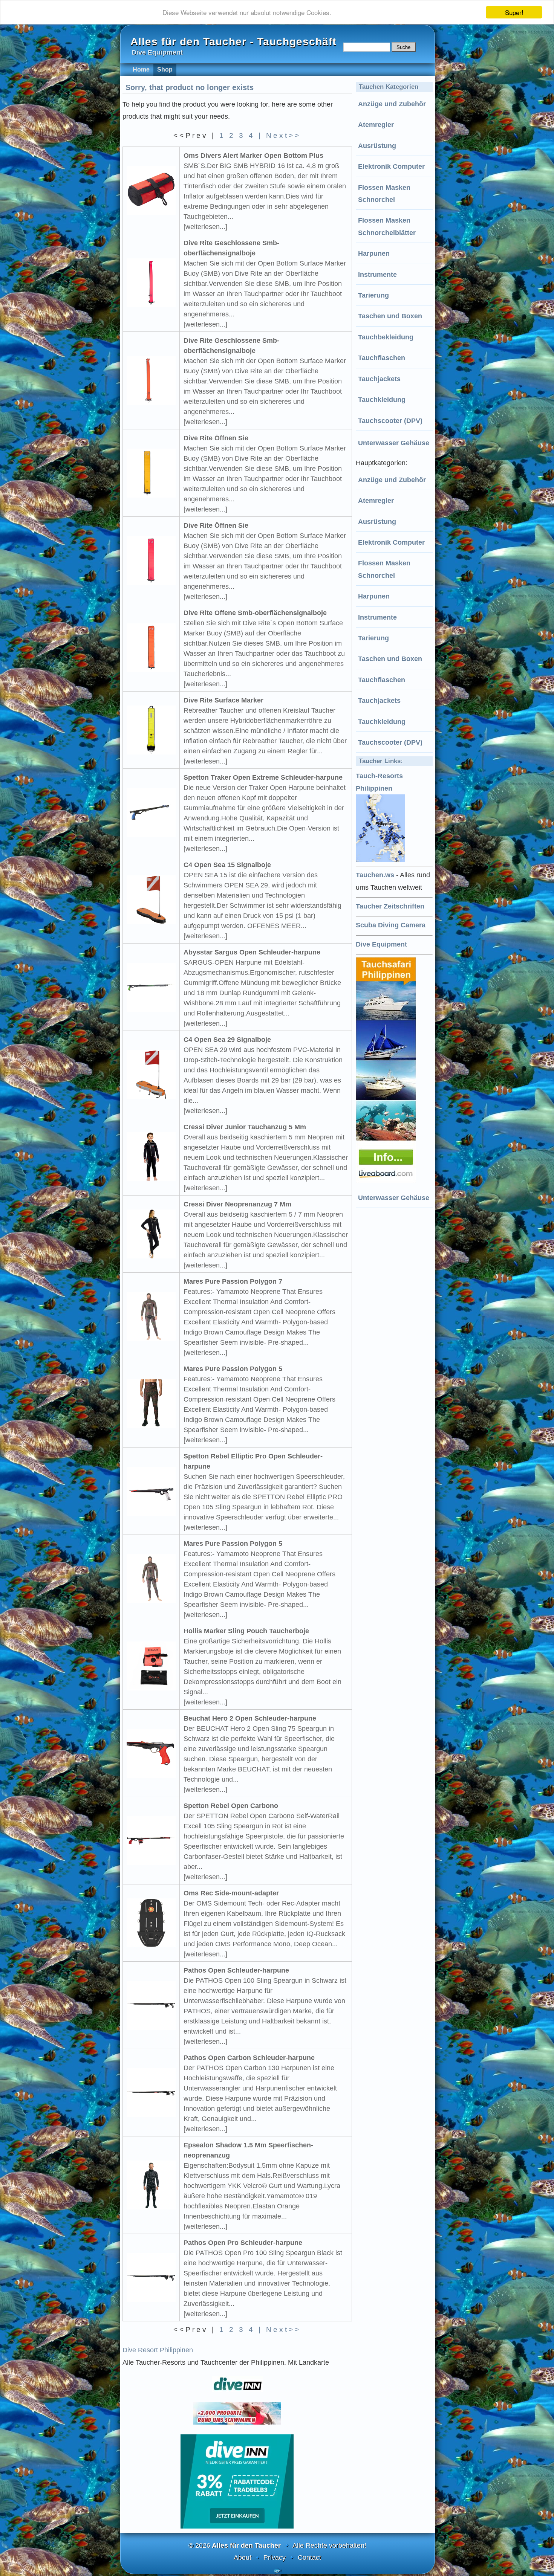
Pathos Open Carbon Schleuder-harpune (249, 2058)
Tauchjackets (379, 379)
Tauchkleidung (382, 400)
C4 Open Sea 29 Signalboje (227, 1040)
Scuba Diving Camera (391, 925)
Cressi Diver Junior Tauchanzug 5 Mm (245, 1127)
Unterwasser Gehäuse (394, 443)
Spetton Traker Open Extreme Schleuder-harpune (263, 777)
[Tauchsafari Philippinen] (387, 1181)
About (243, 2558)
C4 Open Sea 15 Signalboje (227, 865)
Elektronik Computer (391, 166)
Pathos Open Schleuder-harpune (236, 1970)
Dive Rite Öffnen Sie (216, 438)
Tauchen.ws (375, 875)
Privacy (275, 2558)
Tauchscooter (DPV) (390, 421)
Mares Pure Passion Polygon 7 (233, 1281)
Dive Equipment (381, 944)
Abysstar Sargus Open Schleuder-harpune (252, 952)
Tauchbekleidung (386, 337)
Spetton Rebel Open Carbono (231, 1806)
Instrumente (377, 275)
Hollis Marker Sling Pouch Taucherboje (246, 1631)
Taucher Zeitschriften (390, 906)
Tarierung (373, 295)
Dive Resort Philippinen (158, 2350)
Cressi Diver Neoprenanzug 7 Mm (237, 1204)
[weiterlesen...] (205, 227)
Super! (514, 12)
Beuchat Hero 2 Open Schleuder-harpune (250, 1718)
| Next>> (280, 135)
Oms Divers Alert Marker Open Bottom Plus (253, 156)
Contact (309, 2558)
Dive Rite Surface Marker (223, 700)
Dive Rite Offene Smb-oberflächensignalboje (255, 613)
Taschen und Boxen (390, 316)
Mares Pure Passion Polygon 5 (233, 1369)
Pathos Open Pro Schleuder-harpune (243, 2243)
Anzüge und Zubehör (392, 104)
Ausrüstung (377, 146)
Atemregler (376, 125)
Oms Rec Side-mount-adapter (231, 1893)
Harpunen (374, 253)
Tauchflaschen (382, 358)
